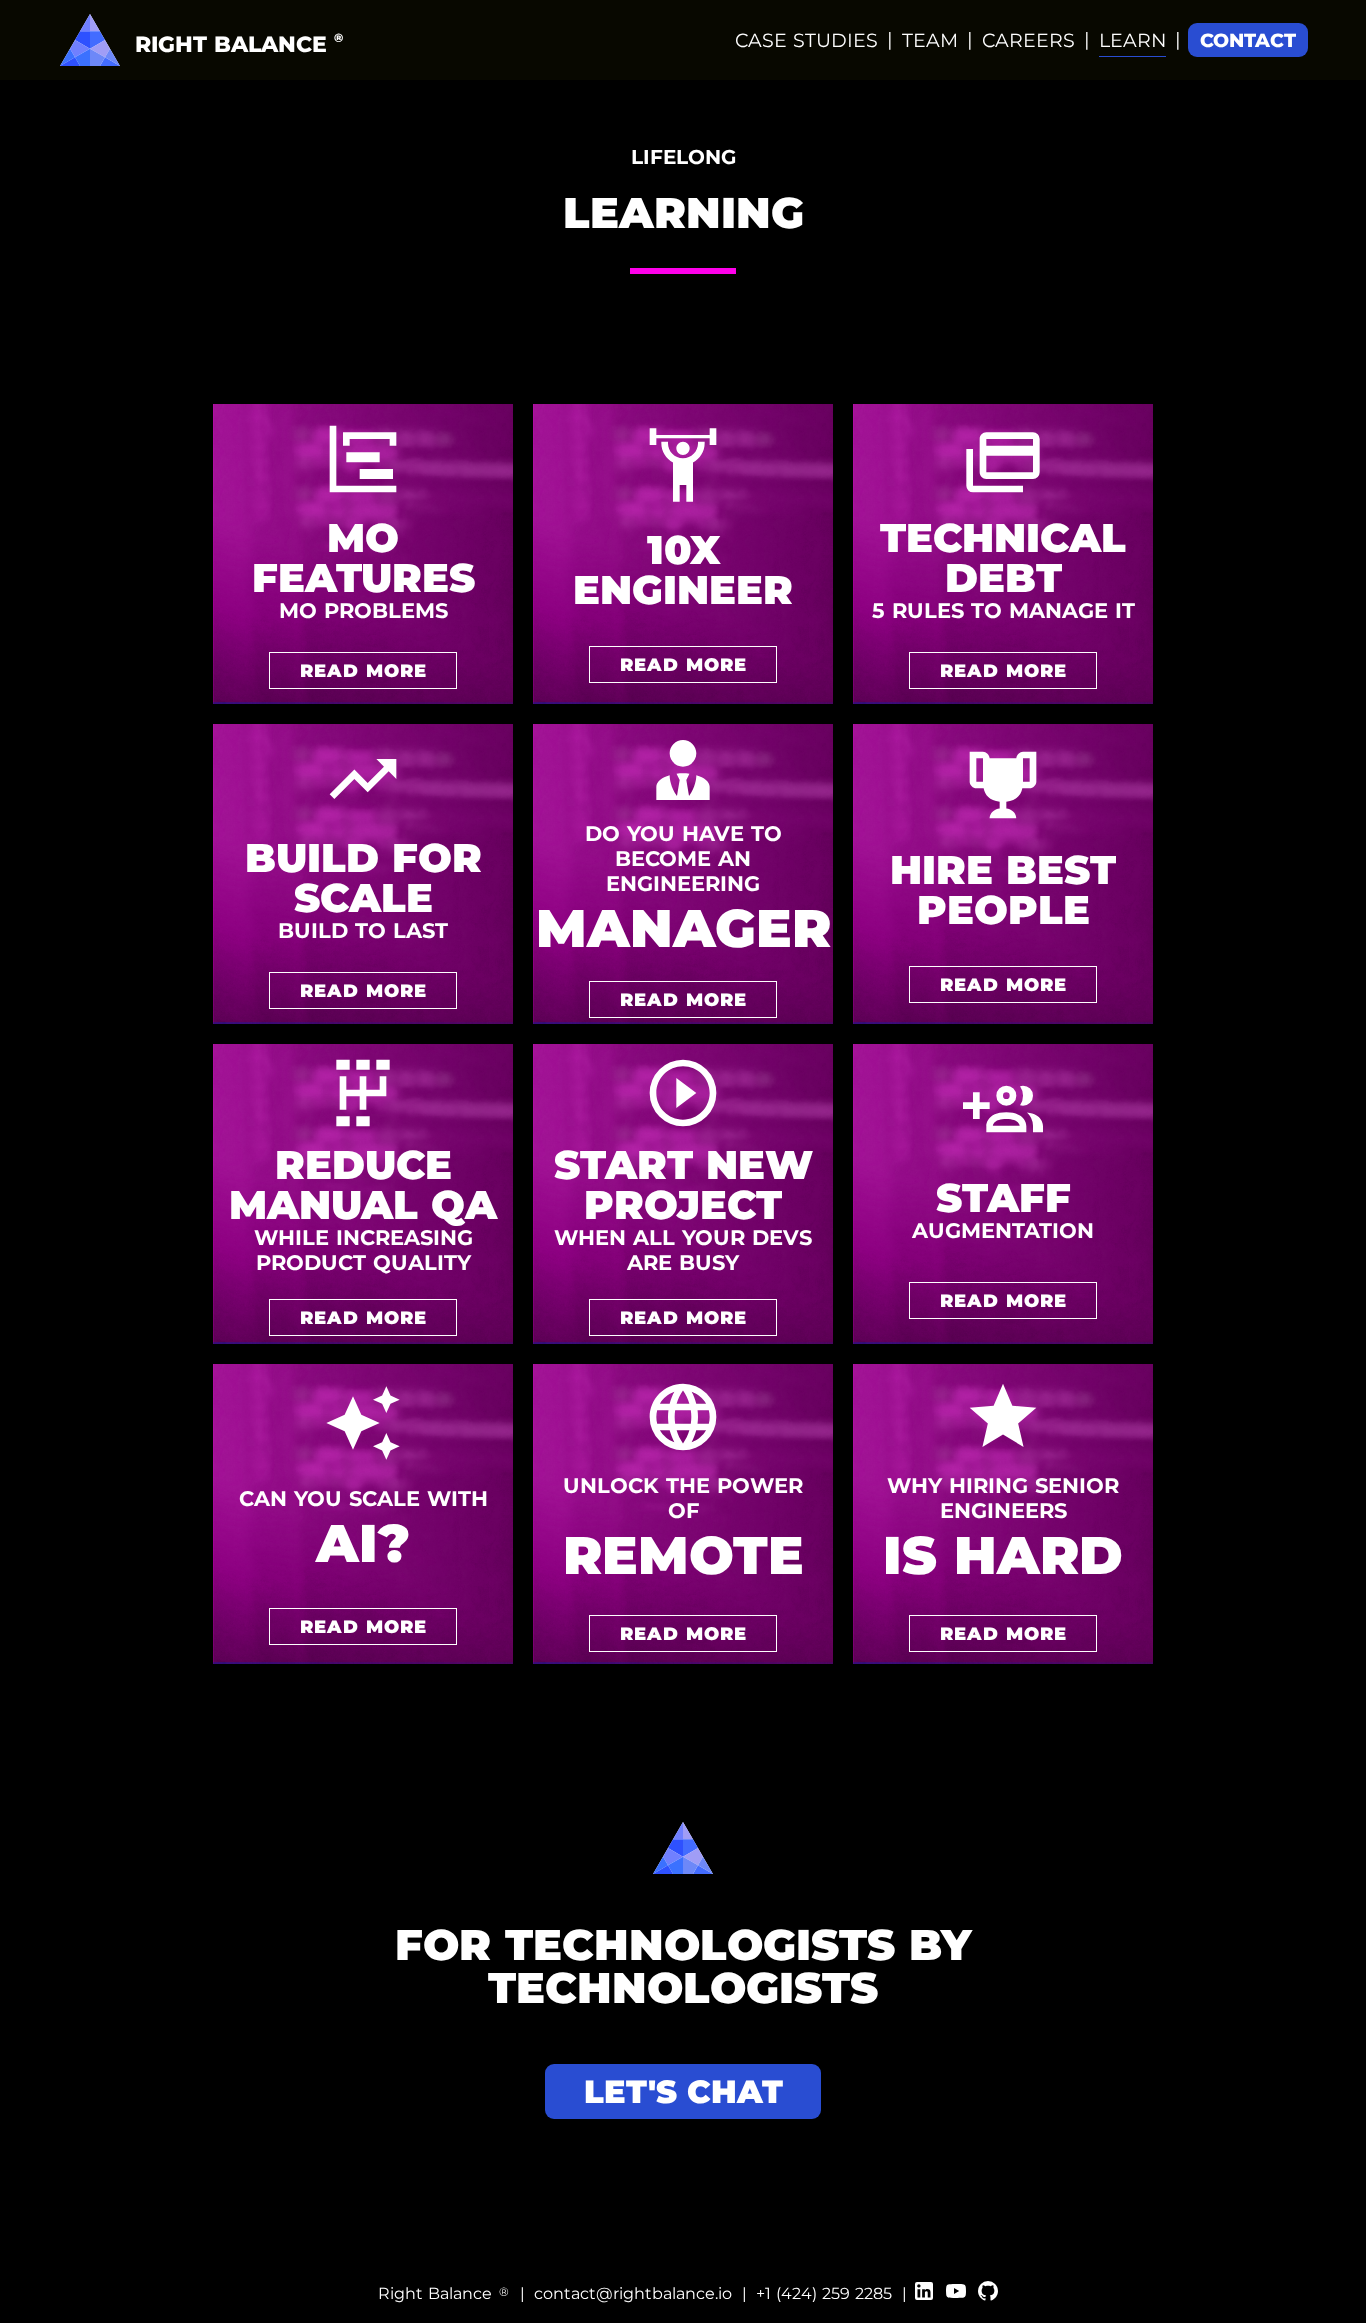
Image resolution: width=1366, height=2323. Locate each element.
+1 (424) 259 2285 (824, 2293)
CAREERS (1028, 40)
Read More (363, 670)
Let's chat (683, 2091)
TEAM (930, 40)
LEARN (1132, 40)
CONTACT (1248, 40)
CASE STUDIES (806, 40)
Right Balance (443, 2293)
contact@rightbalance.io (633, 2293)
